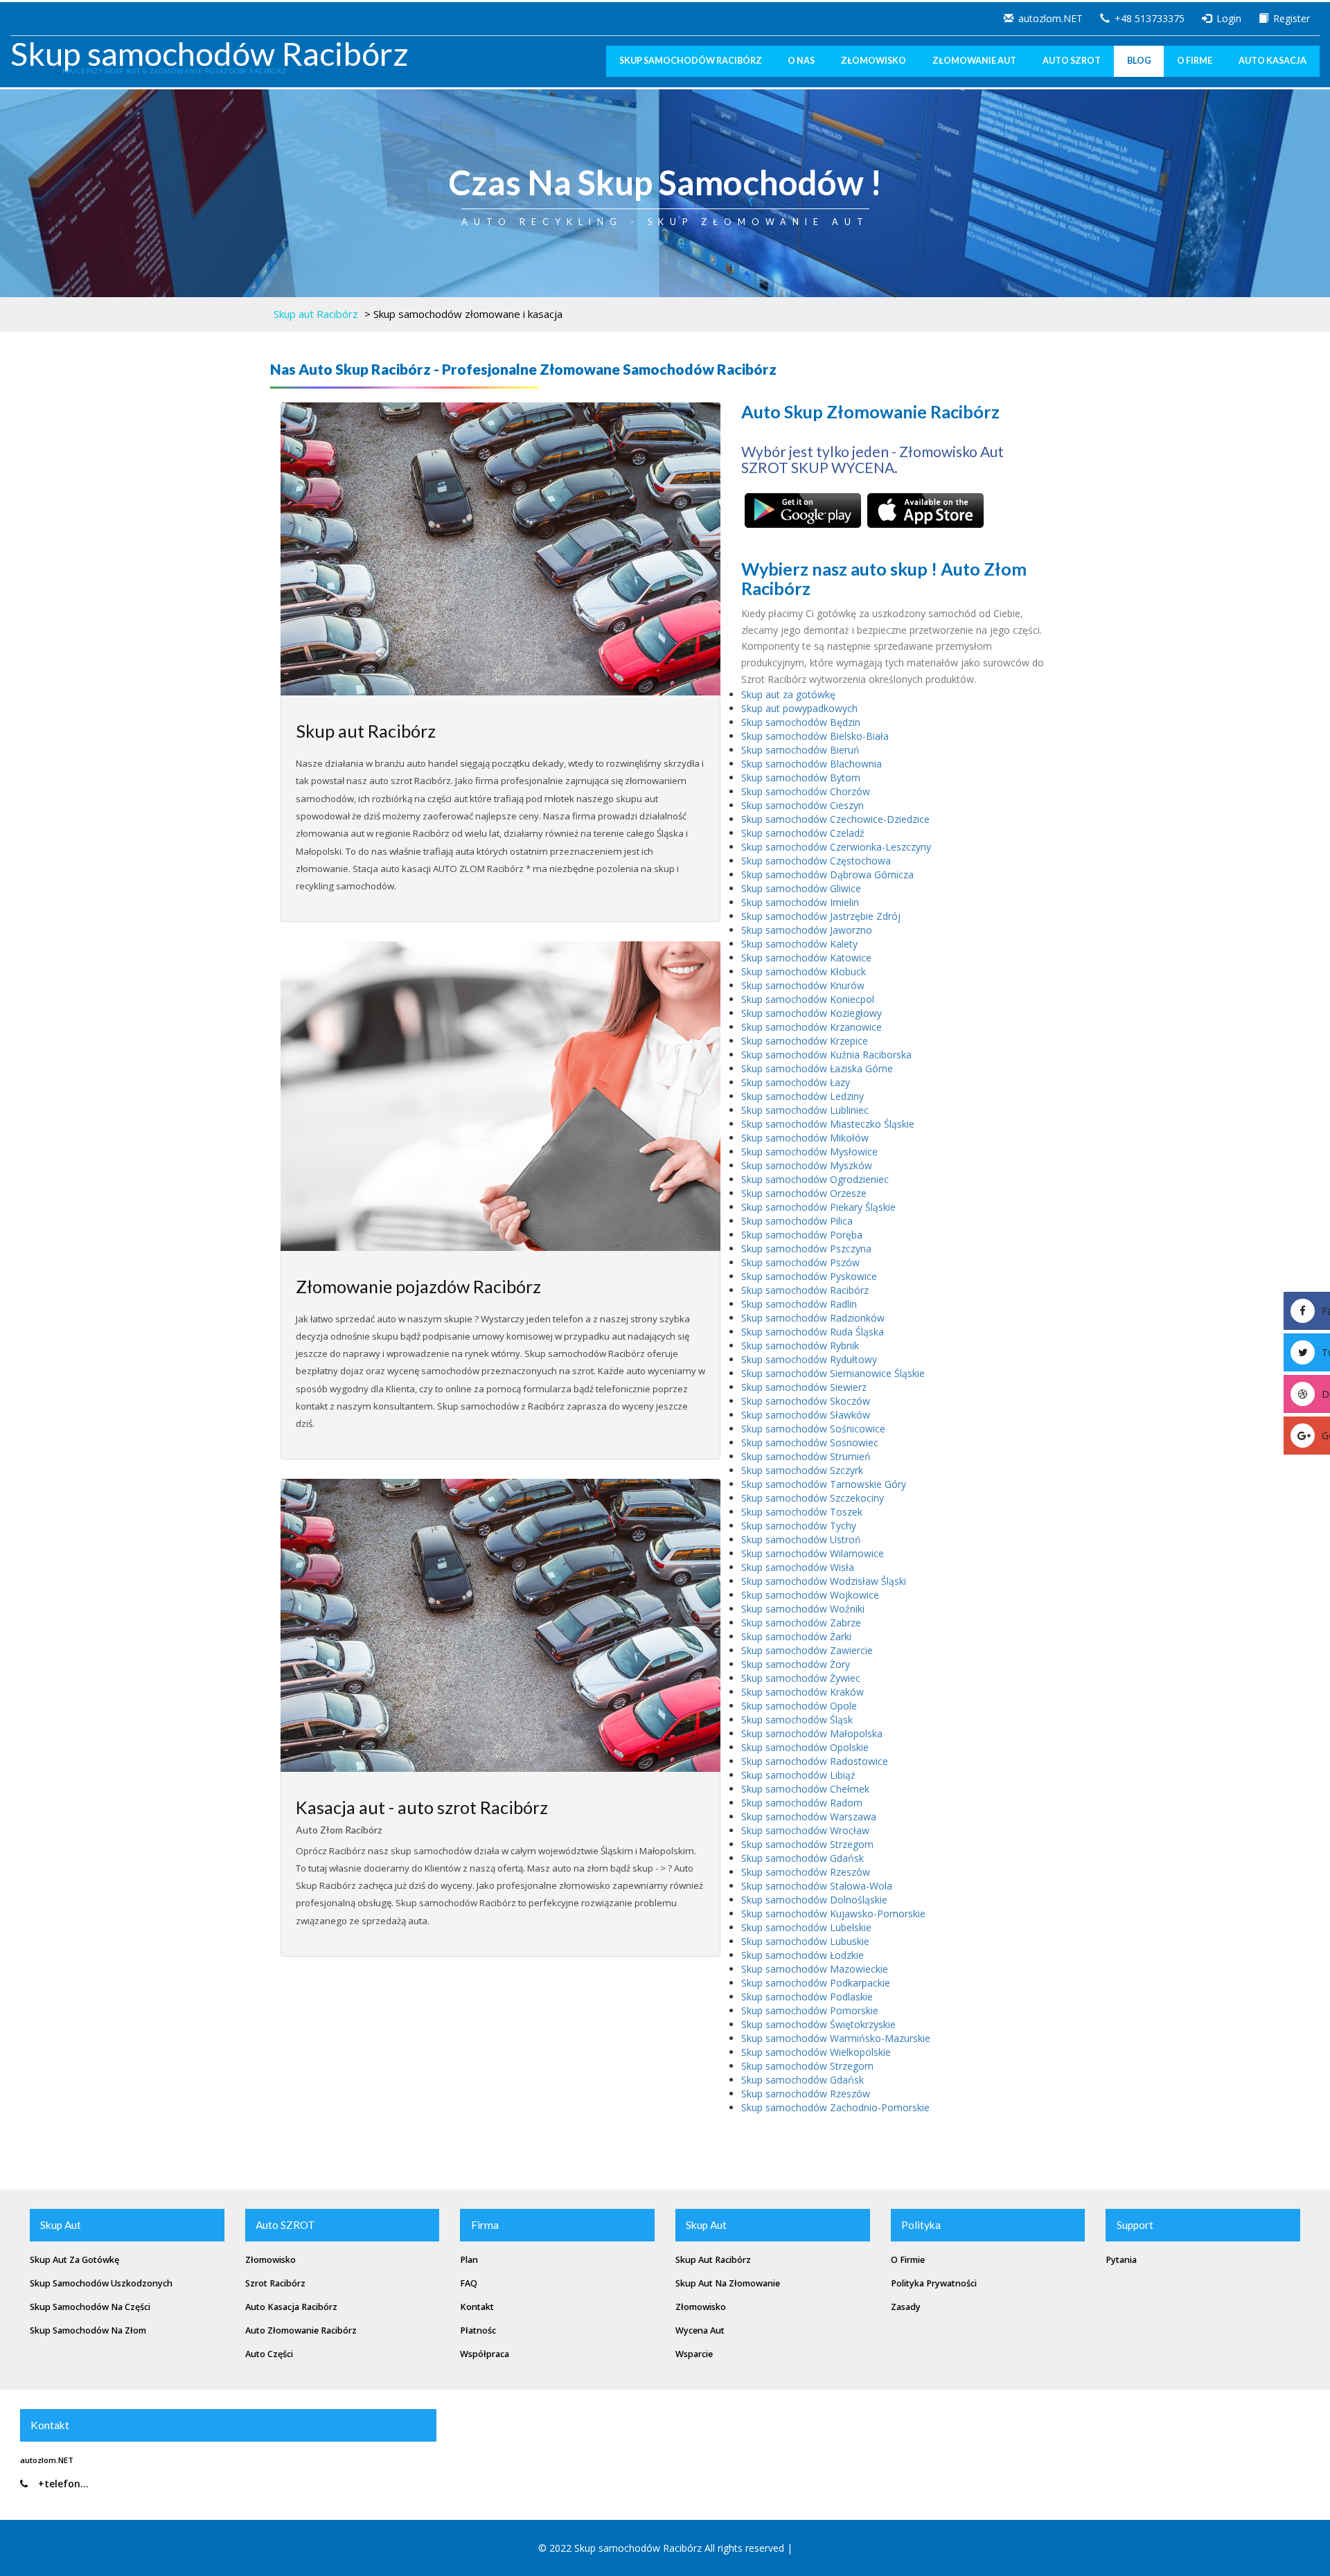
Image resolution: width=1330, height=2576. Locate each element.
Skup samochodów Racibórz (210, 53)
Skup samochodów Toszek (802, 1512)
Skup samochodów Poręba (802, 1235)
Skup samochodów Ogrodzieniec (815, 1179)
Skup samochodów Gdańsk (803, 1858)
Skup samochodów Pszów (800, 1262)
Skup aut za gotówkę (788, 694)
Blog (1139, 61)
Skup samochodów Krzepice (805, 1041)
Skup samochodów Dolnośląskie (814, 1900)
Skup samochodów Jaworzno (807, 930)
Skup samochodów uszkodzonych (101, 2283)
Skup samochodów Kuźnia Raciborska (826, 1055)
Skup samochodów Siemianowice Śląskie (833, 1373)
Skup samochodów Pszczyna (806, 1249)
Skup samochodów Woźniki (803, 1609)
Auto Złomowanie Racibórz (301, 2330)
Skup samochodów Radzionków (813, 1318)
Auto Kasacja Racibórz (291, 2307)
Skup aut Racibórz (316, 314)
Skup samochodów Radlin (799, 1304)
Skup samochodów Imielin (800, 902)
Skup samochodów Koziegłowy (812, 1013)
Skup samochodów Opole (799, 1706)
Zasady (906, 2307)
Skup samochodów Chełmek (805, 1789)
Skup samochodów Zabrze (801, 1623)
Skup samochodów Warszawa (809, 1816)
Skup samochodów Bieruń (800, 750)
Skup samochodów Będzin (801, 722)
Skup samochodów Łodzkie (803, 1955)
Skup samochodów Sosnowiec (810, 1442)
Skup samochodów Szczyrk (802, 1470)
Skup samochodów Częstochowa (816, 861)
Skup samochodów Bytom (801, 778)
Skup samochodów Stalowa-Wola (817, 1886)
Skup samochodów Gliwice (801, 888)
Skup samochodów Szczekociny (813, 1498)
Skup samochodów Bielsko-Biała (815, 736)
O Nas (801, 61)
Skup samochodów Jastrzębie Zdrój (821, 916)
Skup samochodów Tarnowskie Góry (824, 1484)
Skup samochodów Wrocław (805, 1830)
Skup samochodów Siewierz (804, 1387)
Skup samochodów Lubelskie (806, 1927)
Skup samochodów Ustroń (801, 1539)
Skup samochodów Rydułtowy (809, 1359)
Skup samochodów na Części (90, 2307)
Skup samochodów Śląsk (797, 1720)
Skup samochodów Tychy (799, 1526)
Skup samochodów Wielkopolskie (816, 2052)
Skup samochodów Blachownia (812, 764)
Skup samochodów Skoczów (806, 1401)
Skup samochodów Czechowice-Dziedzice (835, 819)
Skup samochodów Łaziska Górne (817, 1068)
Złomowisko (874, 61)
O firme (1195, 61)
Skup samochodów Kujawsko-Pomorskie (833, 1913)
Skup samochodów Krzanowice (812, 1027)
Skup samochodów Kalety (799, 944)
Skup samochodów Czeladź (803, 833)
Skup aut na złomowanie (728, 2283)
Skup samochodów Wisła (798, 1567)
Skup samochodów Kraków (803, 1692)
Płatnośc (478, 2330)
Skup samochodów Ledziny (803, 1096)
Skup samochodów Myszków (807, 1165)
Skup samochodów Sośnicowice (813, 1429)
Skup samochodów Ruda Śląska (813, 1332)
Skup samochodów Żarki (796, 1636)
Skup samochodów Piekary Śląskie (818, 1207)
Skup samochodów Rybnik (800, 1345)
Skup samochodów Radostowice (815, 1761)
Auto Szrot (1072, 61)
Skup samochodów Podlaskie (807, 1997)
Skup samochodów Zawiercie (807, 1650)
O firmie (908, 2260)
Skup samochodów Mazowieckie (815, 1969)
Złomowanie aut (974, 61)
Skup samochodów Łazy (796, 1082)
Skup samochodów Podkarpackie (816, 1983)
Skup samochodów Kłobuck (804, 971)
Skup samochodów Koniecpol (808, 999)
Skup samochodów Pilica (797, 1221)
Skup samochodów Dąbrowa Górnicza (827, 874)
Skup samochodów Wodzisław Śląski (824, 1581)
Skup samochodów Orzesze (804, 1193)
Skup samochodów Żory (796, 1664)
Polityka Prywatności (934, 2283)
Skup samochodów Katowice (806, 958)
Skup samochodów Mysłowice (809, 1152)
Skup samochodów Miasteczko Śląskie (828, 1124)
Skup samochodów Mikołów (805, 1138)
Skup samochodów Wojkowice (810, 1595)
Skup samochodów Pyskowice (809, 1276)
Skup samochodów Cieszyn (803, 805)
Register (1292, 18)
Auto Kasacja (1273, 61)
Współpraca (485, 2354)
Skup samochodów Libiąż (798, 1775)
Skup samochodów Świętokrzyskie (818, 2024)
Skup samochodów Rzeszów (806, 1872)
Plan (469, 2260)
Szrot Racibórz (275, 2283)
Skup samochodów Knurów (803, 985)
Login (1229, 18)
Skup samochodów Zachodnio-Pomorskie (835, 2107)
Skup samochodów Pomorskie (810, 2010)
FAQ (469, 2283)
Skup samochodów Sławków (806, 1415)
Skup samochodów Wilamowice (813, 1553)
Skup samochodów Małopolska (812, 1733)
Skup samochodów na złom (88, 2330)
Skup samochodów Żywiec (801, 1678)
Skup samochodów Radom (802, 1803)
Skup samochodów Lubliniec (805, 1110)
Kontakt (477, 2307)
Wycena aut (700, 2330)
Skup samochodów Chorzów (806, 791)
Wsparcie (694, 2354)
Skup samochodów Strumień (806, 1456)
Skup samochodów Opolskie (805, 1747)
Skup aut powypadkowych (799, 708)
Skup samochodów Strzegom (807, 1844)
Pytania (1121, 2260)
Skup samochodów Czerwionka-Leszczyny (836, 847)
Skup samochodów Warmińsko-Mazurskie (836, 2038)
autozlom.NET (1050, 18)
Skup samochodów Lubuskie (805, 1941)
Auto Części (269, 2354)
